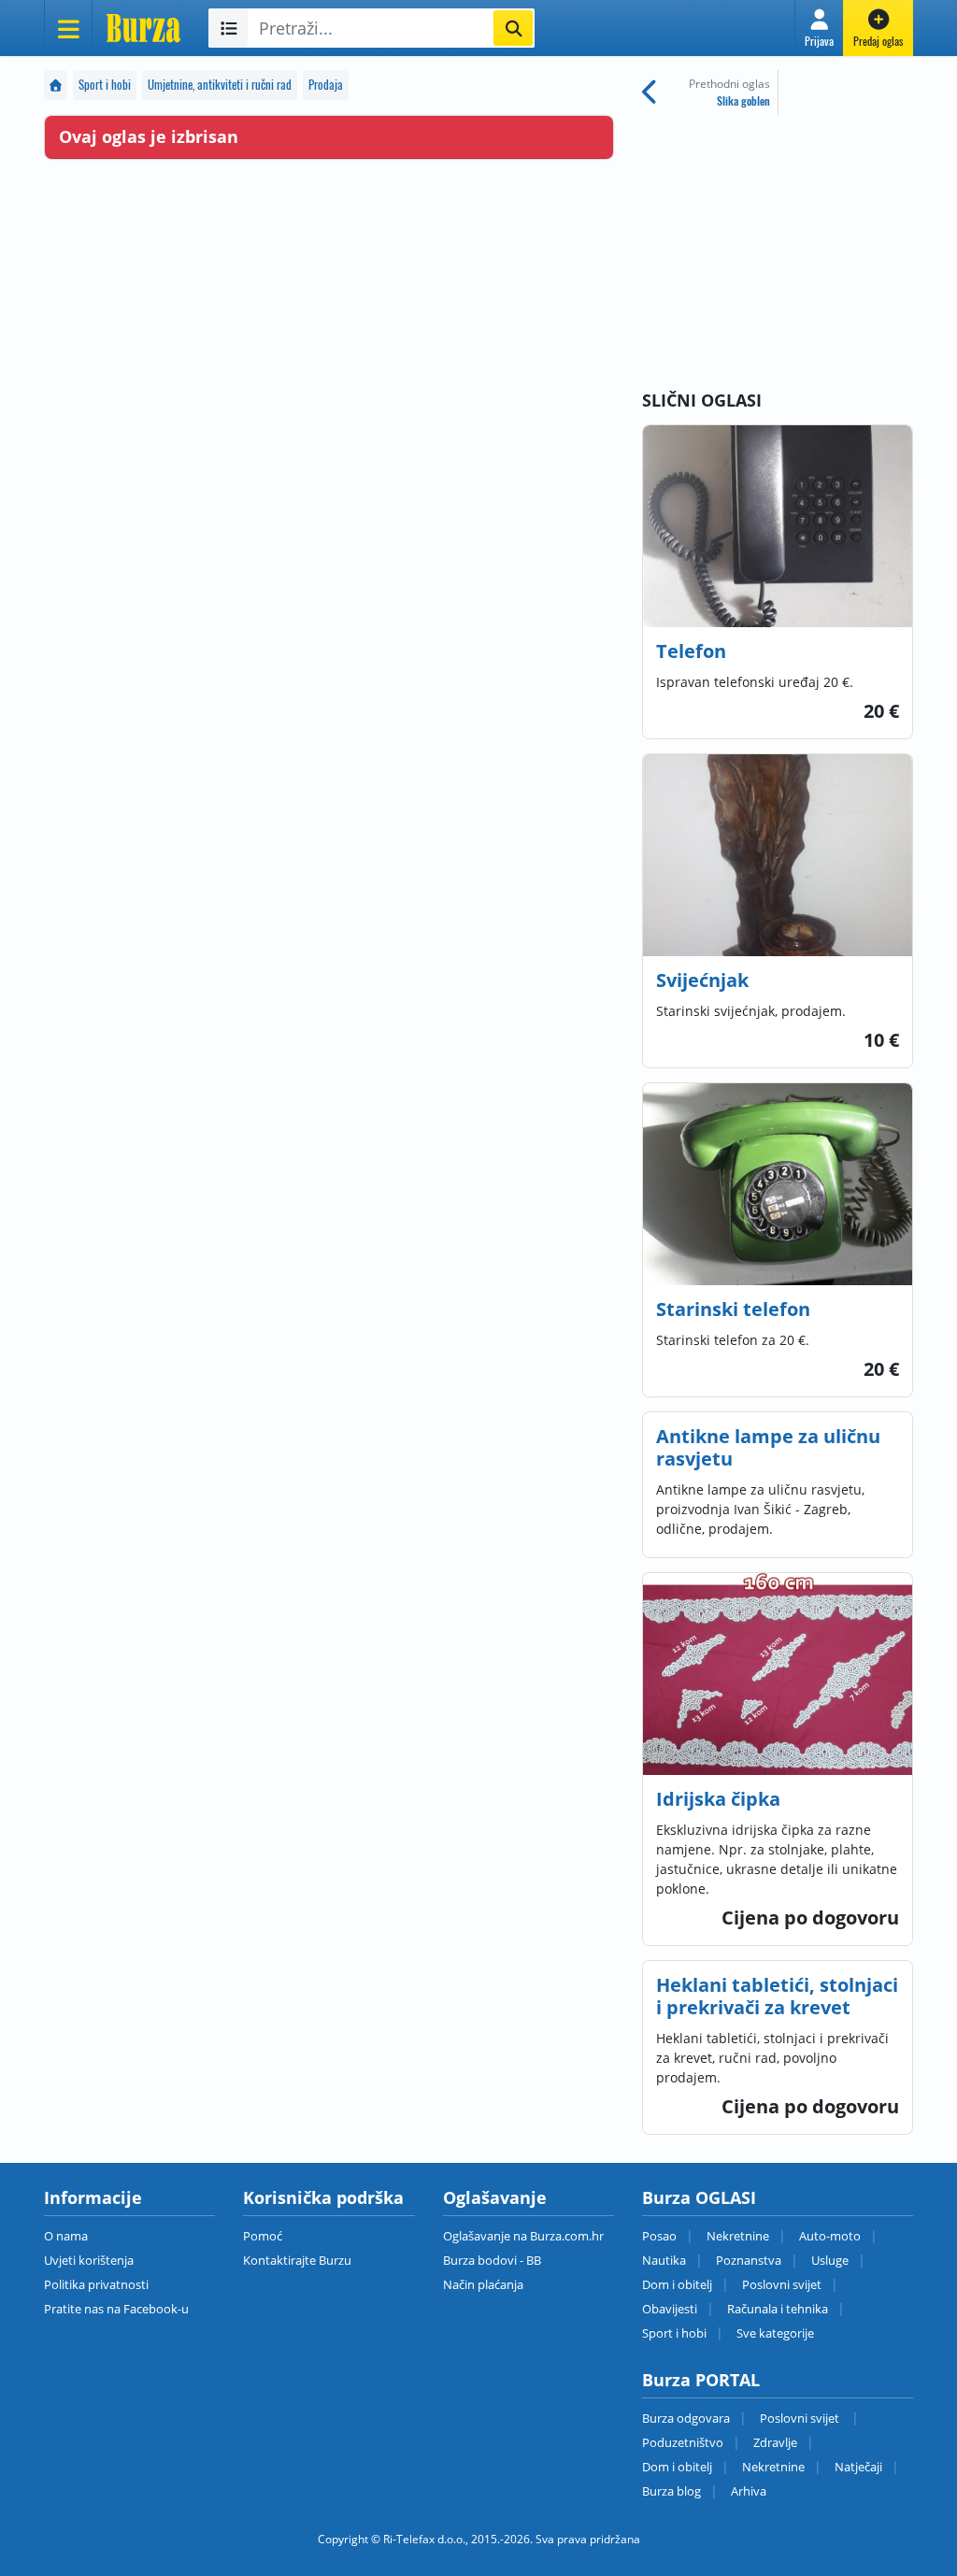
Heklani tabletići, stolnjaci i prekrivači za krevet (777, 1996)
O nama (66, 2236)
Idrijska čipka (718, 1799)
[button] (819, 28)
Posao (659, 2236)
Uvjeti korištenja (89, 2260)
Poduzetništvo (683, 2442)
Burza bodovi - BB (492, 2260)
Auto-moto (830, 2236)
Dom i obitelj (677, 2284)
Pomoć (263, 2236)
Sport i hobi (105, 85)
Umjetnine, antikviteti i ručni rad (220, 85)
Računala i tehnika (778, 2309)
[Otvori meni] (68, 28)
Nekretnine (738, 2236)
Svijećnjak (702, 980)
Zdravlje (775, 2442)
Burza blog (671, 2491)
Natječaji (858, 2467)
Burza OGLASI (699, 2197)
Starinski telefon (733, 1309)
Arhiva (749, 2491)
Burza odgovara (686, 2418)
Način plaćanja (483, 2284)
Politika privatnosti (96, 2284)
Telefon (691, 651)
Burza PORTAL (701, 2380)
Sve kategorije (775, 2333)
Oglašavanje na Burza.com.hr (523, 2236)
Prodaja (326, 85)
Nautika (664, 2260)
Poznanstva (749, 2260)
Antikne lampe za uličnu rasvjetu (768, 1447)
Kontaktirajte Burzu (297, 2260)
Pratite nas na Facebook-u (116, 2309)
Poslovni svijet (782, 2284)
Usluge (830, 2260)
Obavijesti (670, 2309)
